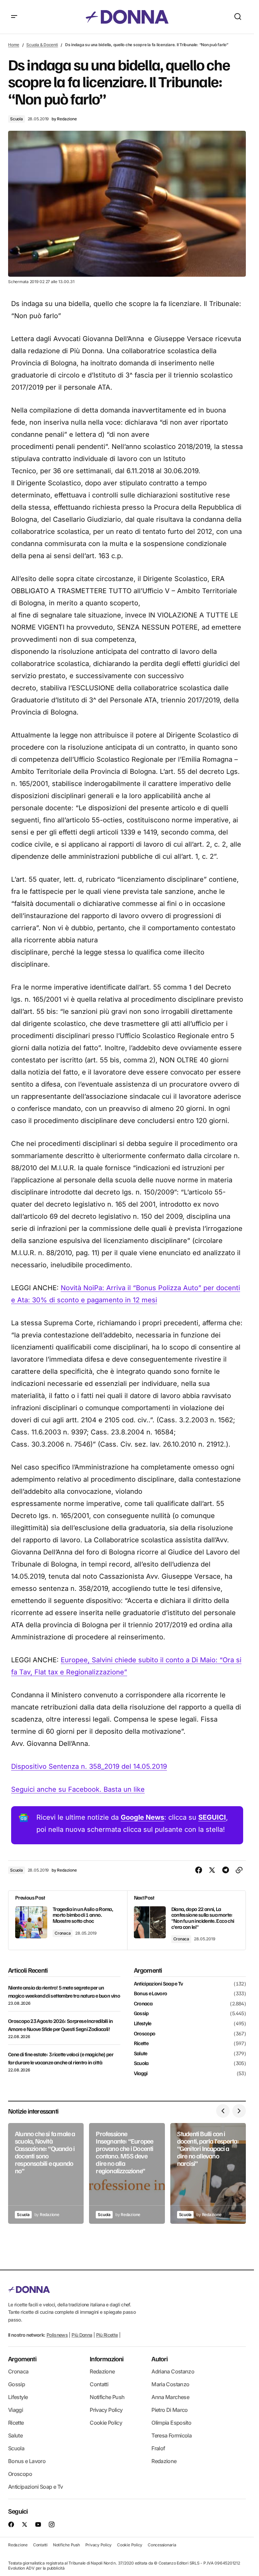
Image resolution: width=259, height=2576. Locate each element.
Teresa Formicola (171, 2435)
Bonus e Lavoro (151, 1994)
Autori (160, 2359)
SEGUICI (212, 1817)
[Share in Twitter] (212, 1870)
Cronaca (63, 1933)
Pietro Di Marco (169, 2410)
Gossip (141, 2013)
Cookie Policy (106, 2423)
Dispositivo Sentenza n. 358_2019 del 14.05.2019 (89, 1766)
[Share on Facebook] (199, 1870)
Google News (142, 1817)
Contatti (99, 2384)
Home (14, 45)
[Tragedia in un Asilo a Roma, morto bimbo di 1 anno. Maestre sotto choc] (68, 1920)
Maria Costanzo (170, 2384)
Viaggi (141, 2073)
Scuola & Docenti (42, 45)
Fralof (158, 2448)
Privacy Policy (106, 2410)
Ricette (141, 2043)
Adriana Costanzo (173, 2371)
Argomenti (22, 2359)
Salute (141, 2054)
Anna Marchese (170, 2397)
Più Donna (82, 2335)
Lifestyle (143, 2024)
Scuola (17, 119)
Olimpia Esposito (171, 2423)
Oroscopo (145, 2034)
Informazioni (107, 2359)
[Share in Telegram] (226, 1870)
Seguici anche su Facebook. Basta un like (78, 1789)
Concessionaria (162, 2545)
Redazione (102, 2371)
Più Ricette (107, 2335)
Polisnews (57, 2335)
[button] (14, 17)
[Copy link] (239, 1870)
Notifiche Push (107, 2397)
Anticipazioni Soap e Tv (159, 1984)
